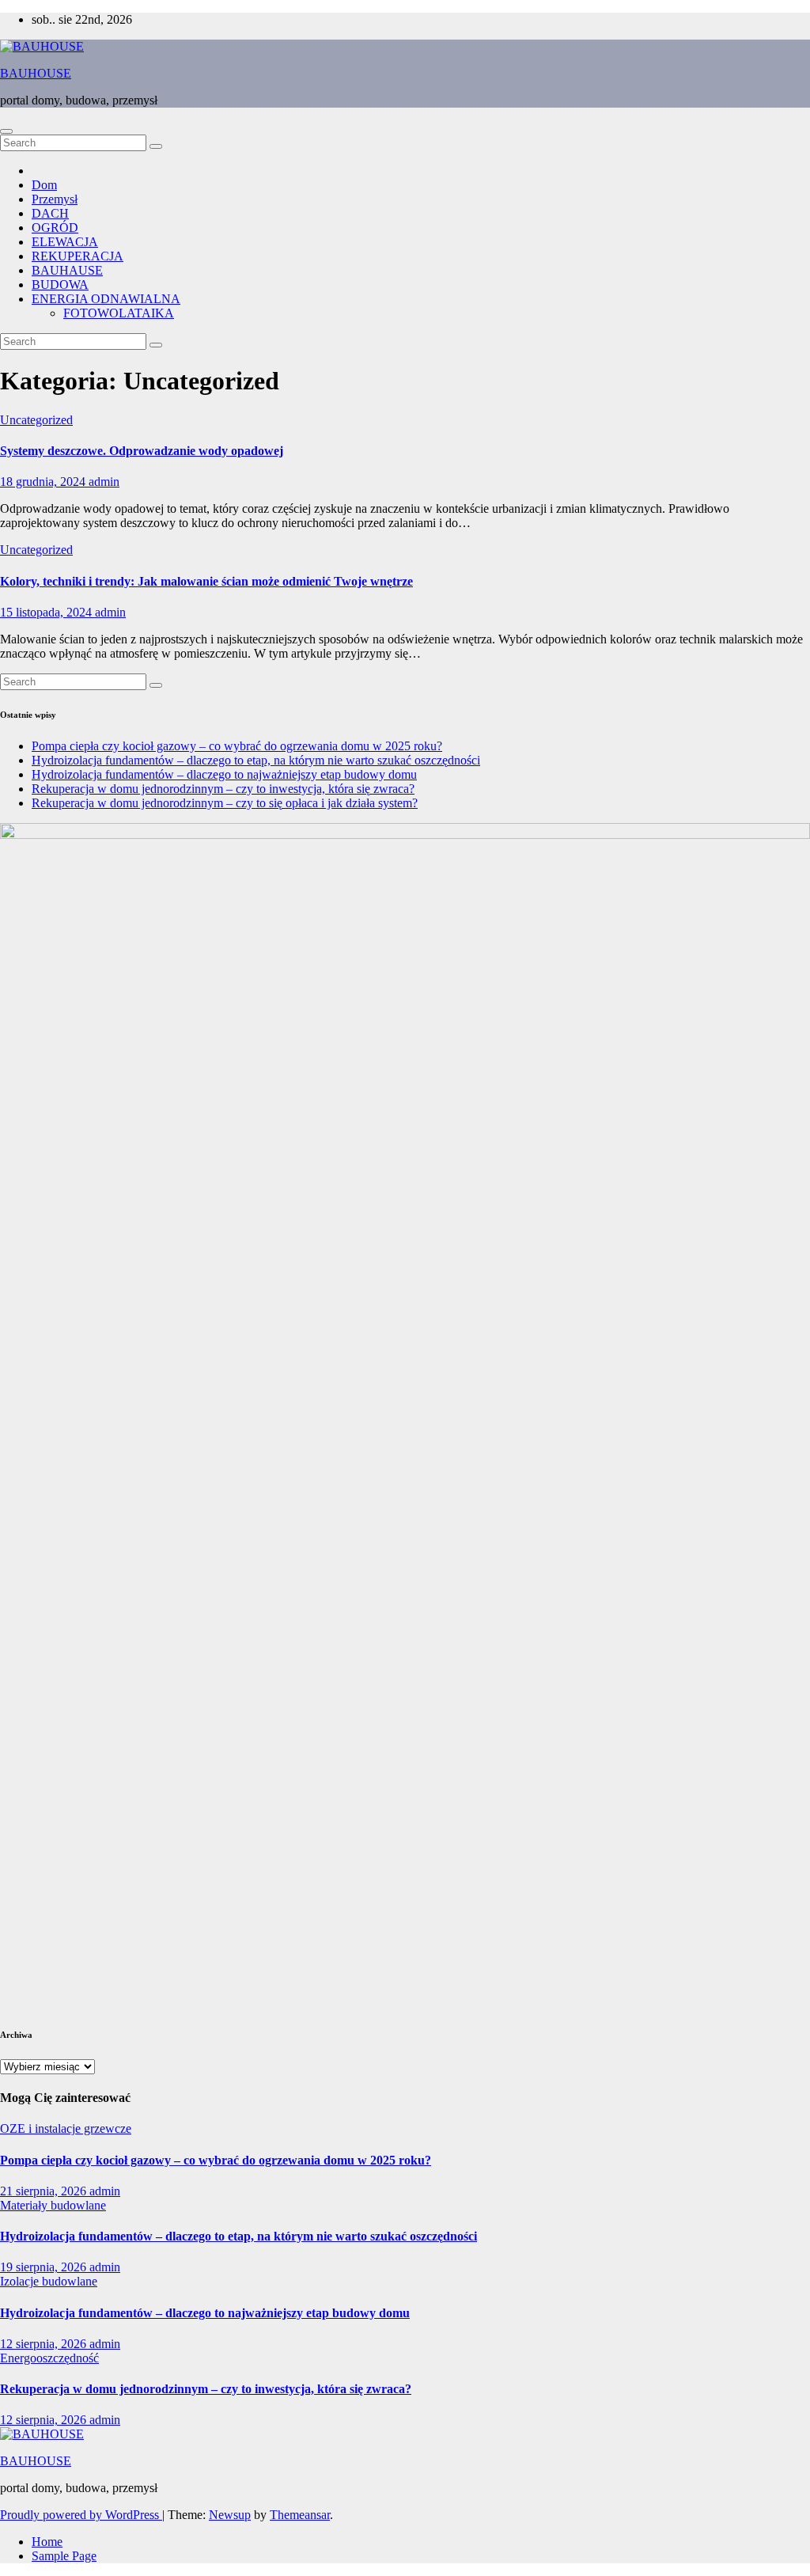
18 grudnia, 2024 (44, 482)
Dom (44, 185)
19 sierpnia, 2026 (45, 2267)
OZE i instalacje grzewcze (66, 2128)
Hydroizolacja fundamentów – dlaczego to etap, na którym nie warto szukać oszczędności (256, 760)
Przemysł (55, 199)
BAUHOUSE (36, 73)
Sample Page (64, 2556)
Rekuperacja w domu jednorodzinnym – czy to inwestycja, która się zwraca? (223, 789)
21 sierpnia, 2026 (45, 2191)
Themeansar (300, 2515)
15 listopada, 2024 (47, 612)
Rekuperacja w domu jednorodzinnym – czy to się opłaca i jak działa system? (225, 803)
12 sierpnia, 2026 (45, 2344)
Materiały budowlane (53, 2205)
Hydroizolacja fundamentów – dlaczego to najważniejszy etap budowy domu (224, 774)
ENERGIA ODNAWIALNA (106, 299)
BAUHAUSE (67, 270)
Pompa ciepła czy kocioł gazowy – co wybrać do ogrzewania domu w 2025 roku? (237, 746)
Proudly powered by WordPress (81, 2515)
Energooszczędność (49, 2358)
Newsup (230, 2515)
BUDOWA (60, 285)
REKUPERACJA (78, 256)
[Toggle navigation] (6, 131)
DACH (50, 213)
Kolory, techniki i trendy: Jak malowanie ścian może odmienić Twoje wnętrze (206, 581)
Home (47, 2542)
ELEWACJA (65, 242)
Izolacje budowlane (49, 2281)
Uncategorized (36, 420)
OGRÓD (55, 228)
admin (104, 482)
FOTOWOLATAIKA (119, 313)
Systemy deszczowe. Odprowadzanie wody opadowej (142, 451)
